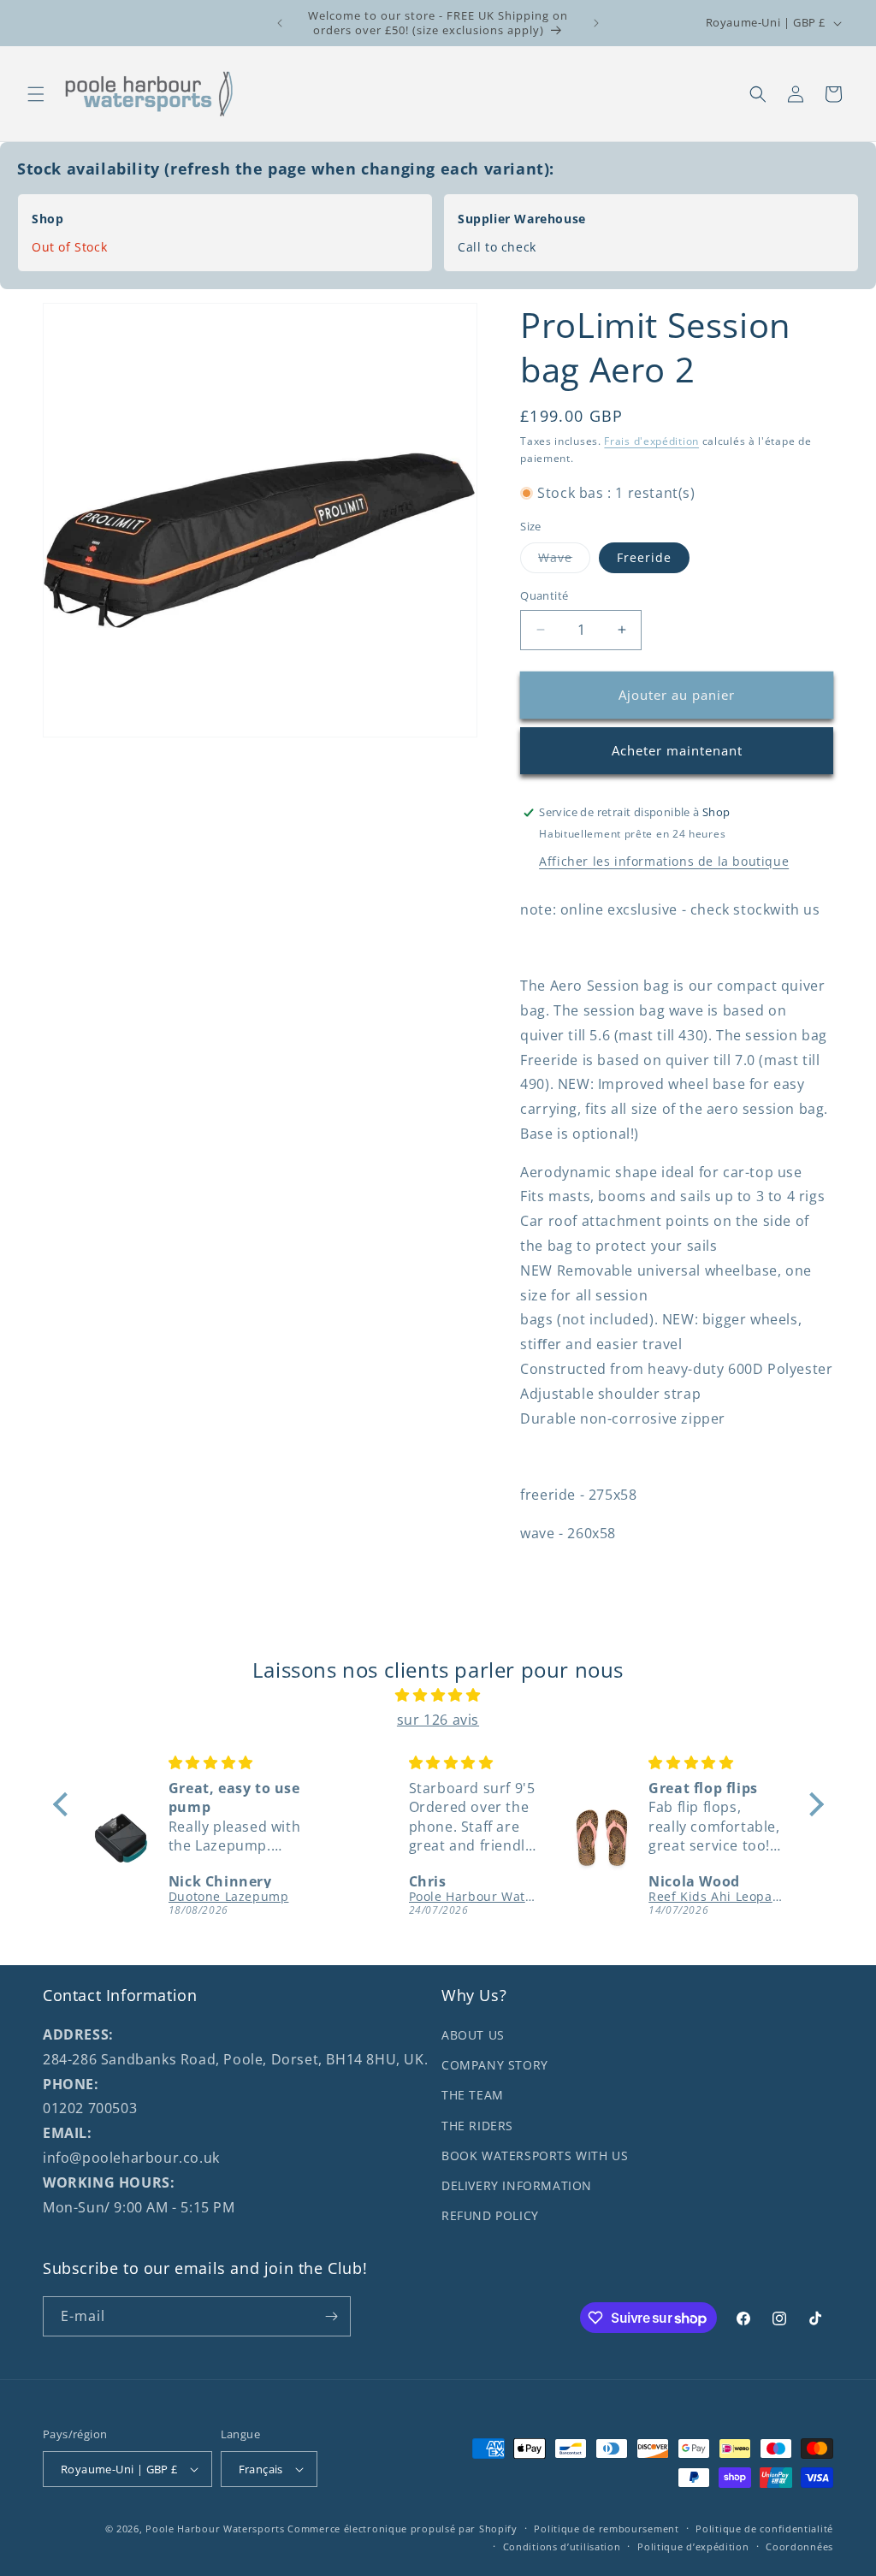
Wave (564, 561)
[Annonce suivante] (596, 23)
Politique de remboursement (606, 2529)
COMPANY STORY (495, 2065)
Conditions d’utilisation (562, 2546)
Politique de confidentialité (764, 2529)
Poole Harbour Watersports (215, 2529)
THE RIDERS (477, 2126)
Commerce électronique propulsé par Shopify (402, 2529)
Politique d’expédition (693, 2546)
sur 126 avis (438, 1720)
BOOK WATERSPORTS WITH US (535, 2156)
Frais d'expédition (651, 441)
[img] (438, 1695)
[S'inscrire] (331, 2316)
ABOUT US (473, 2035)
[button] (36, 94)
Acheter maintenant (677, 750)
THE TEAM (473, 2095)
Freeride (644, 557)
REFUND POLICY (490, 2215)
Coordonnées (799, 2546)
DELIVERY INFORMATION (517, 2185)
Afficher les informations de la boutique (664, 861)
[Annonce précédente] (280, 23)
